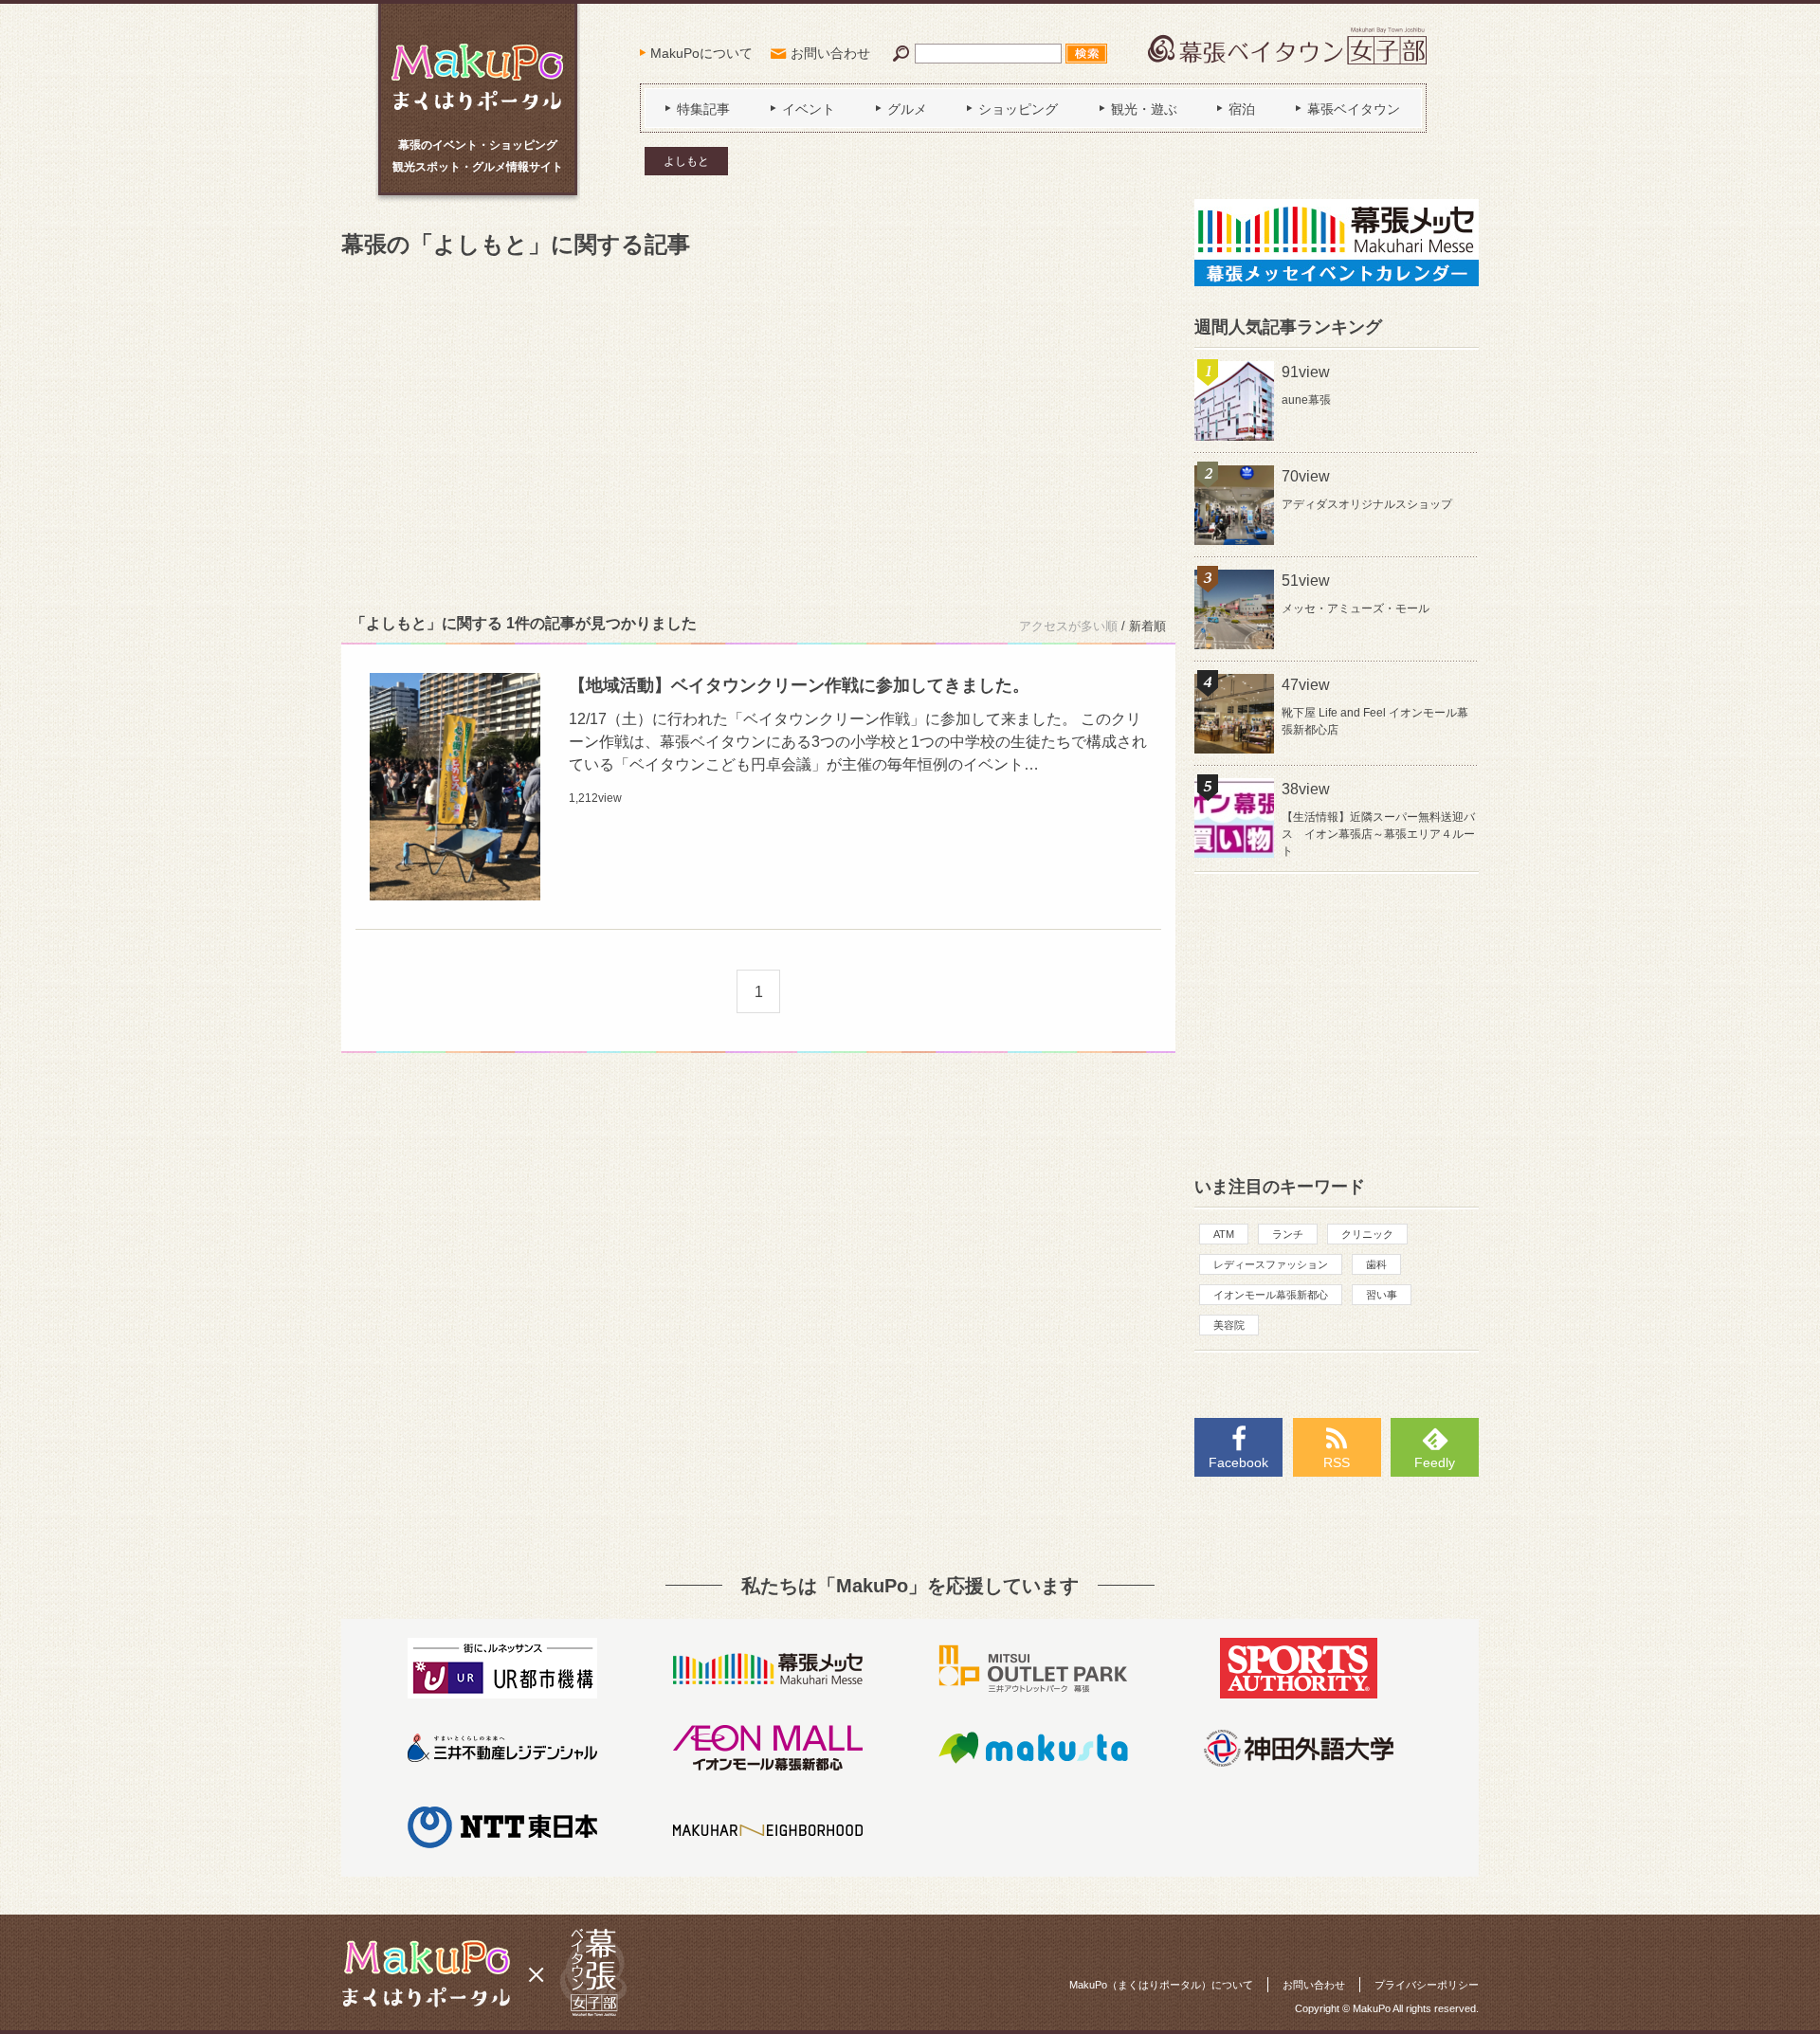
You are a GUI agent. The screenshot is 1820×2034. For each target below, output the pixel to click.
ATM (1224, 1234)
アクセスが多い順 (1068, 626)
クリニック (1367, 1234)
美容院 (1229, 1325)
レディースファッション (1271, 1264)
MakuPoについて (701, 53)
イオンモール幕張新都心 (1271, 1295)
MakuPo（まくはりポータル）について (1161, 1985)
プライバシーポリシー (1427, 1985)
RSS (1337, 1462)
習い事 (1382, 1295)
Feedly (1435, 1462)
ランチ (1288, 1234)
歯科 (1376, 1264)
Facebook (1238, 1462)
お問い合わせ (830, 53)
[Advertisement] (758, 432)
